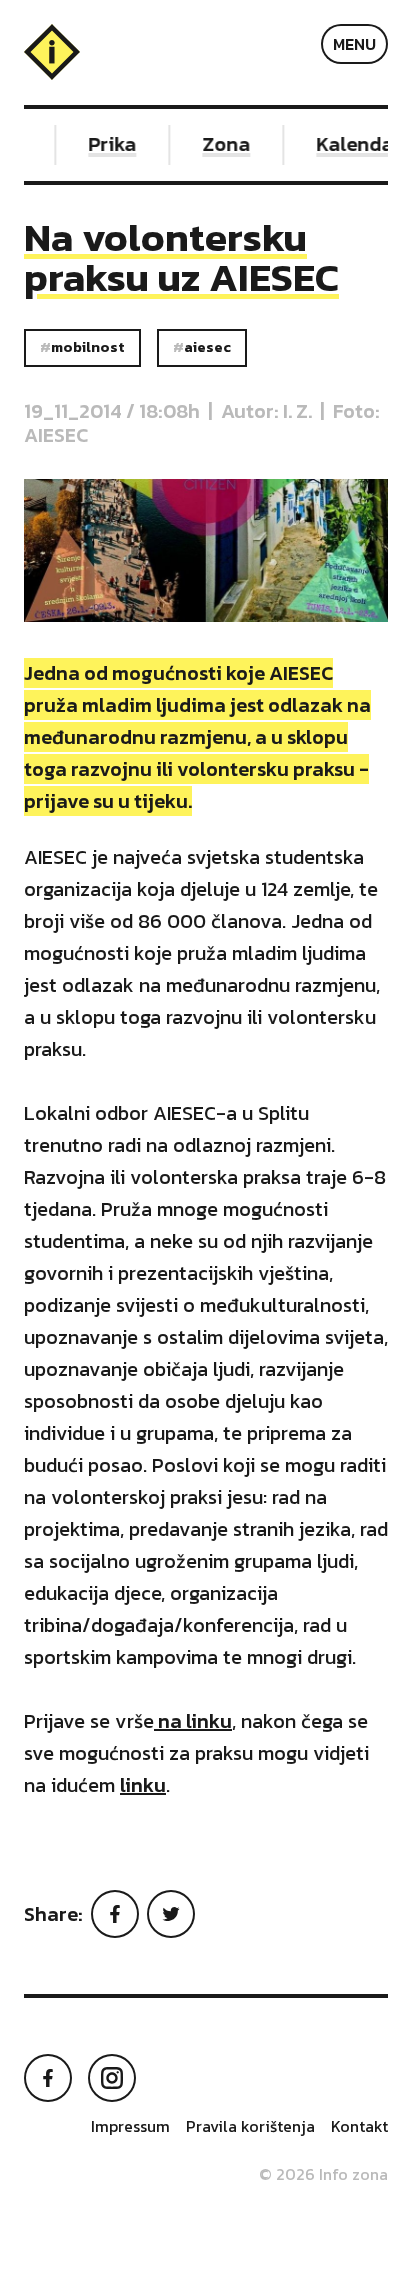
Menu (354, 44)
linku (143, 1785)
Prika (106, 144)
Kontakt (359, 2126)
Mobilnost (88, 347)
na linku (193, 1721)
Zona (220, 144)
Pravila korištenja (250, 2126)
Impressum (130, 2126)
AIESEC (207, 347)
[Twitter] (171, 1914)
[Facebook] (115, 1914)
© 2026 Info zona (323, 2174)
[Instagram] (112, 2078)
